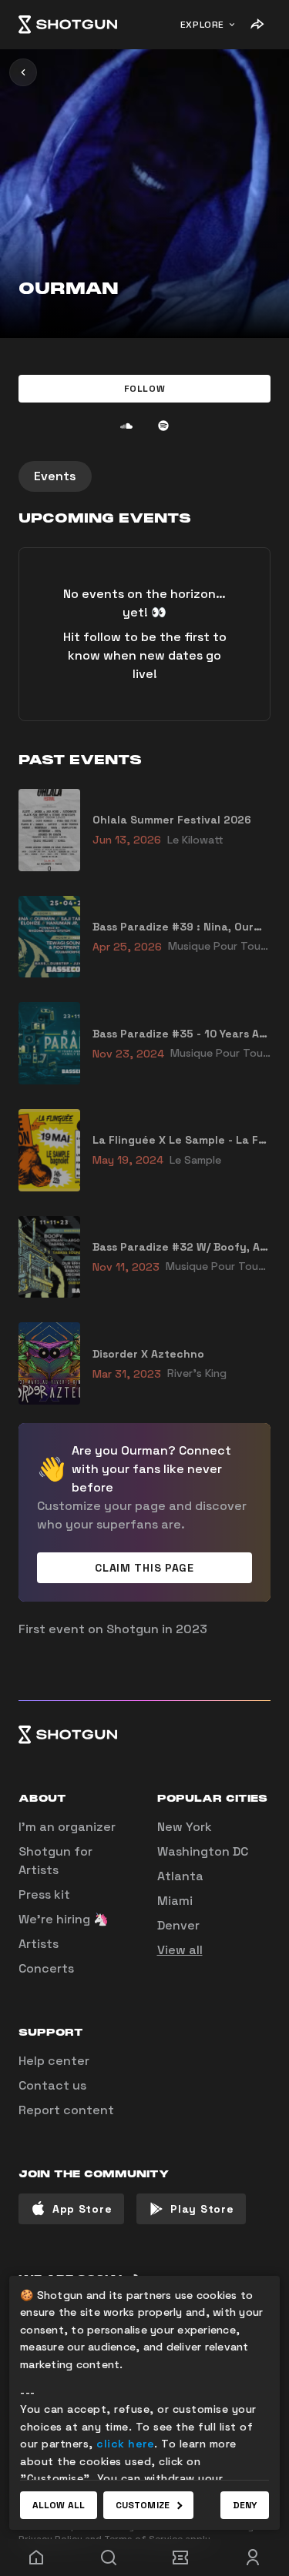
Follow (145, 389)
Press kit (44, 1894)
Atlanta (180, 1876)
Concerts (46, 1968)
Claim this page (144, 1568)
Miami (175, 1901)
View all (180, 1950)
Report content (66, 2110)
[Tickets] (181, 2558)
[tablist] (144, 476)
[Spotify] (163, 426)
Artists (39, 1944)
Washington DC (203, 1851)
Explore (202, 25)
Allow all (59, 2505)
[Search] (109, 2558)
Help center (54, 2061)
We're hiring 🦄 (64, 1919)
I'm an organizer (67, 1827)
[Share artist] (257, 25)
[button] (144, 389)
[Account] (253, 2558)
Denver (178, 1925)
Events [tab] (55, 476)
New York (185, 1827)
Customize (143, 2505)
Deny (245, 2505)
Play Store (202, 2209)
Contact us (52, 2085)
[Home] (68, 25)
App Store (82, 2209)
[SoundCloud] (126, 426)
